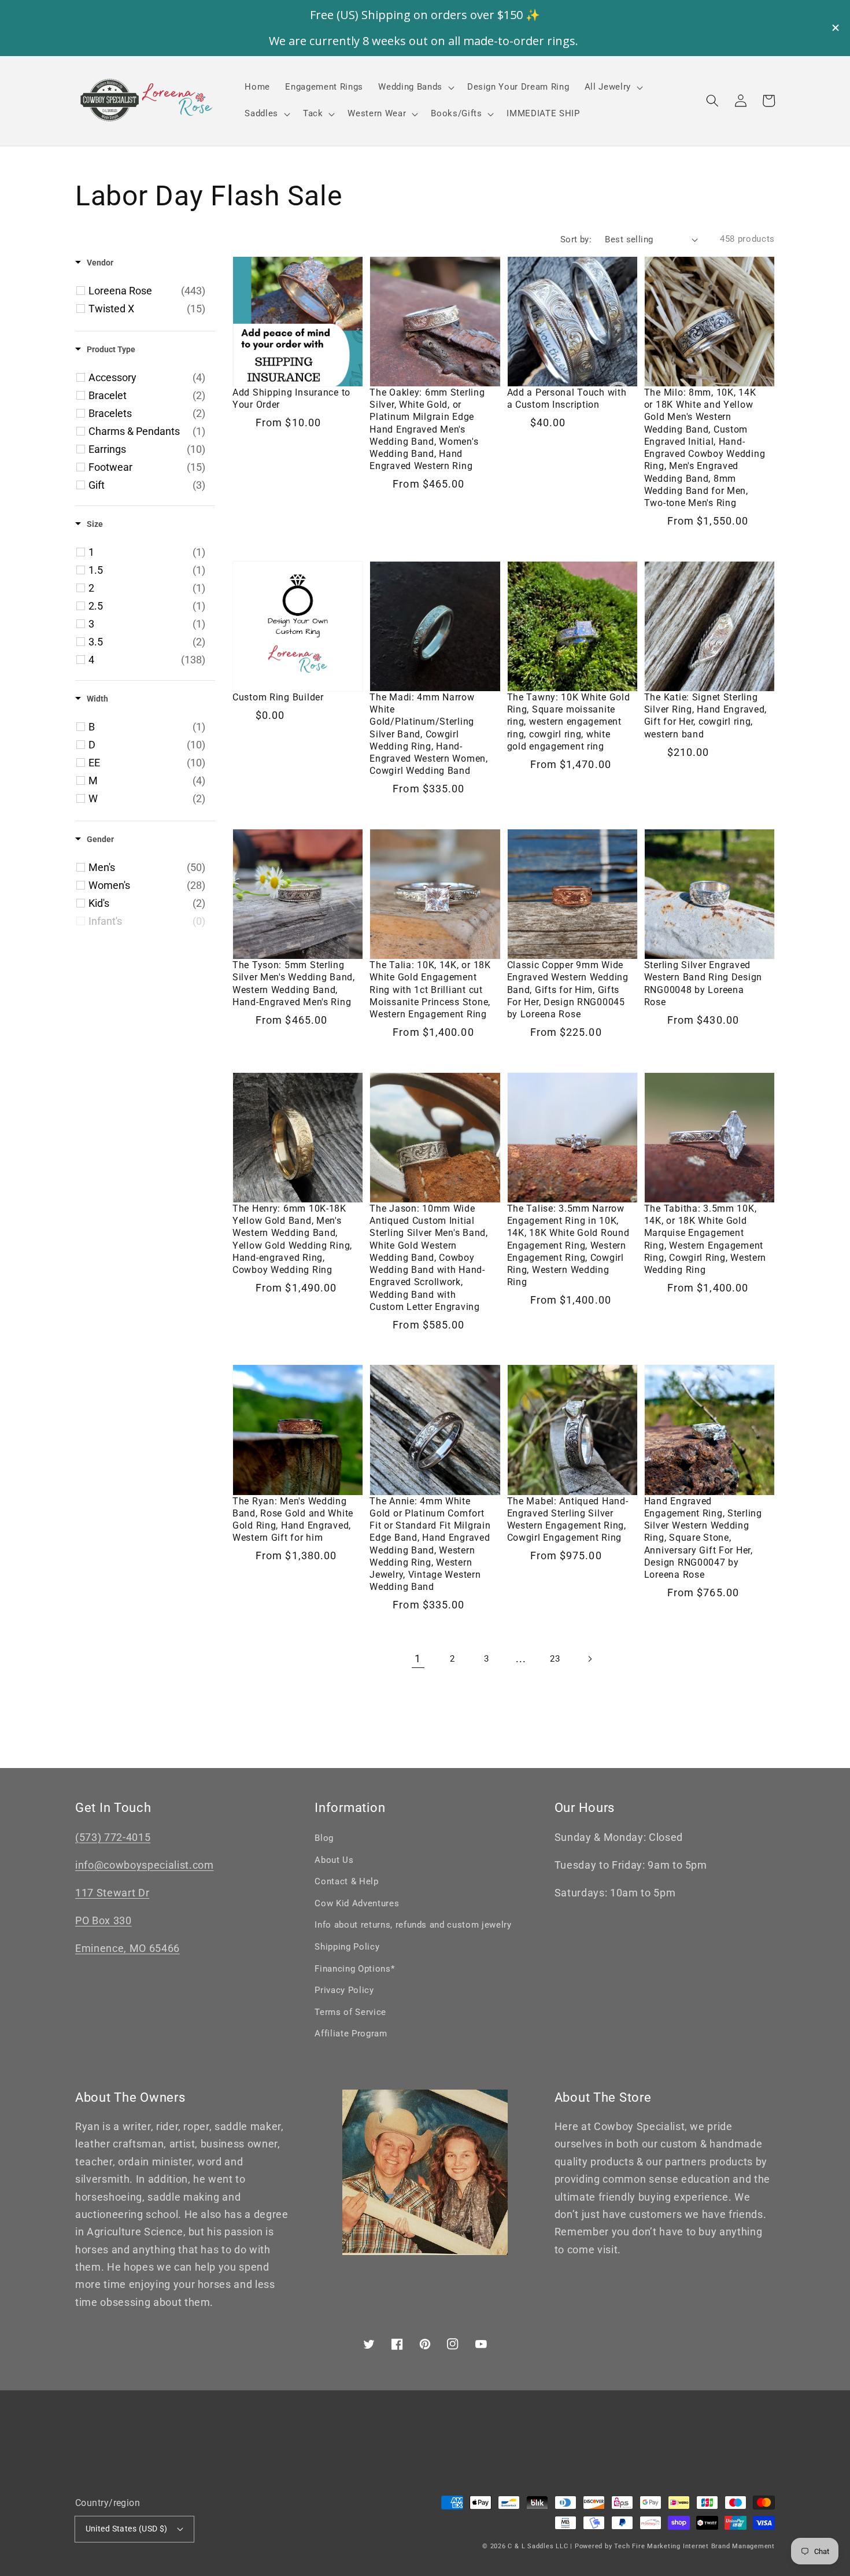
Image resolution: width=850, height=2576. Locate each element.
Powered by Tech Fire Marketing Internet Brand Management (675, 2546)
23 (555, 1659)
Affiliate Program (351, 2034)
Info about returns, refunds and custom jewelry (413, 1925)
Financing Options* (354, 1969)
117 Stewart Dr (112, 1893)
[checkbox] (147, 291)
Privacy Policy (344, 1990)
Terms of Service (350, 2012)
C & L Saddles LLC (538, 2546)
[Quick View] (352, 381)
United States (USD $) (127, 2529)
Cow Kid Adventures (357, 1903)
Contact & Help (346, 1881)
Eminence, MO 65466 (127, 1948)
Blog (324, 1838)
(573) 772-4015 (113, 1837)
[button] (712, 101)
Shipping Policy (347, 1947)
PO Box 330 (104, 1921)
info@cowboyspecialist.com (145, 1865)
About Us (334, 1860)
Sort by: (576, 239)
